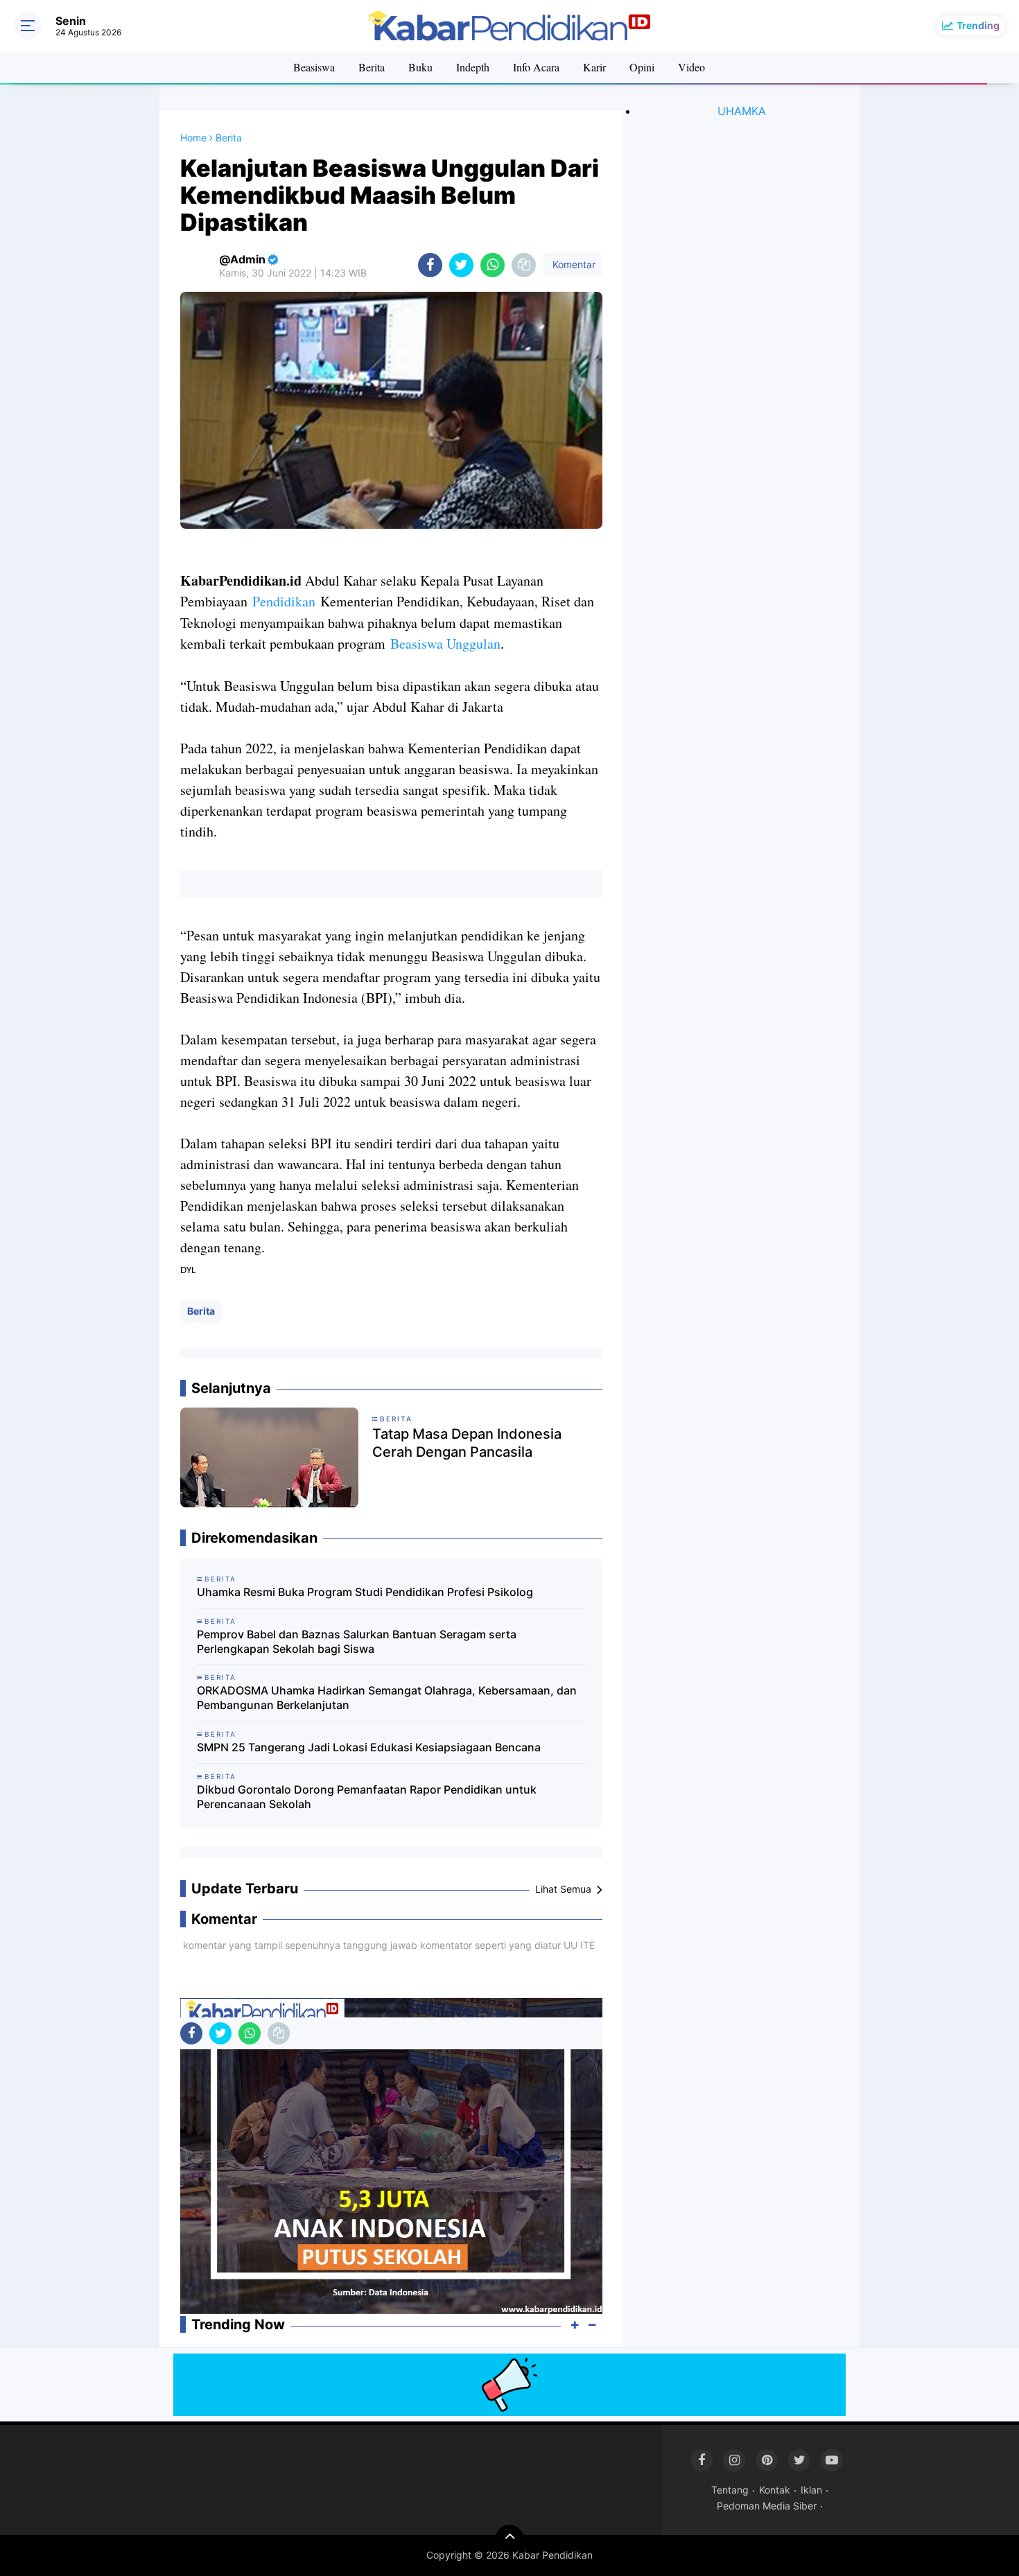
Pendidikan (284, 601)
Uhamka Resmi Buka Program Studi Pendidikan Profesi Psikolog (365, 1592)
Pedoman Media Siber (767, 2506)
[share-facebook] (430, 265)
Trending (978, 25)
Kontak (775, 2490)
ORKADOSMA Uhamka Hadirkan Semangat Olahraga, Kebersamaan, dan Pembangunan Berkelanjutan (387, 1698)
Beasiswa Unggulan (445, 643)
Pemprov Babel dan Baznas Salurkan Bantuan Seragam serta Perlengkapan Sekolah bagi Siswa (357, 1641)
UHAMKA (742, 111)
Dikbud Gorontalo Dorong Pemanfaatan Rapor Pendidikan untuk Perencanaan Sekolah (367, 1797)
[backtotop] (509, 2539)
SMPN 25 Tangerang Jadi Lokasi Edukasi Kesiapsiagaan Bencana (369, 1747)
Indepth (473, 67)
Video (691, 67)
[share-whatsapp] (493, 265)
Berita (372, 67)
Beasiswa (314, 67)
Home (193, 138)
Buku (420, 67)
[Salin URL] (524, 265)
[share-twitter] (461, 265)
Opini (642, 67)
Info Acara (536, 67)
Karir (594, 67)
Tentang (730, 2490)
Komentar (573, 264)
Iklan (811, 2490)
